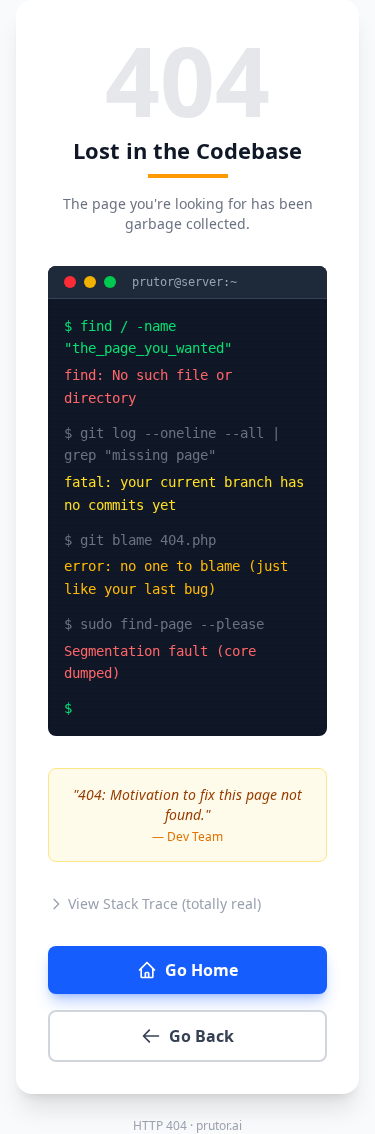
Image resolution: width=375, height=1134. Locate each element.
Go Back (201, 1036)
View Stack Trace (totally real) (164, 903)
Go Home (201, 970)
